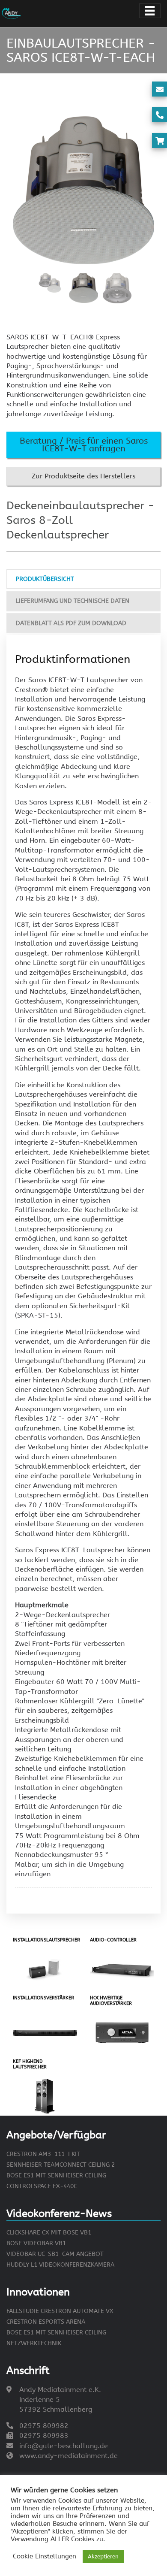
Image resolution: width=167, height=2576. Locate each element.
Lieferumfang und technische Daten (73, 601)
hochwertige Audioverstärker (111, 2001)
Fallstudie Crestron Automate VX (60, 2311)
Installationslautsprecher (46, 1940)
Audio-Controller (113, 1940)
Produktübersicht (45, 579)
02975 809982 (44, 2426)
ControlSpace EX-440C (42, 2186)
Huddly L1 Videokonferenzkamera (60, 2265)
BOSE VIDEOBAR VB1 (36, 2243)
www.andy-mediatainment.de (69, 2456)
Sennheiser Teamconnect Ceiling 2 (61, 2165)
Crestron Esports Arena (46, 2322)
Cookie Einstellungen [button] (45, 2556)
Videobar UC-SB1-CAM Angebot (55, 2254)
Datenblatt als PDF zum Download (71, 623)
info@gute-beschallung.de (64, 2446)
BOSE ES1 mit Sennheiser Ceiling (56, 2175)
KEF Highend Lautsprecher (30, 2064)
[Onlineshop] (160, 141)
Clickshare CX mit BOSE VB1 (49, 2233)
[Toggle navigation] (150, 11)
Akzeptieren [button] (103, 2556)
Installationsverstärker (43, 1998)
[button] (83, 445)
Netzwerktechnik (34, 2343)
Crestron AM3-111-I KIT (43, 2154)
